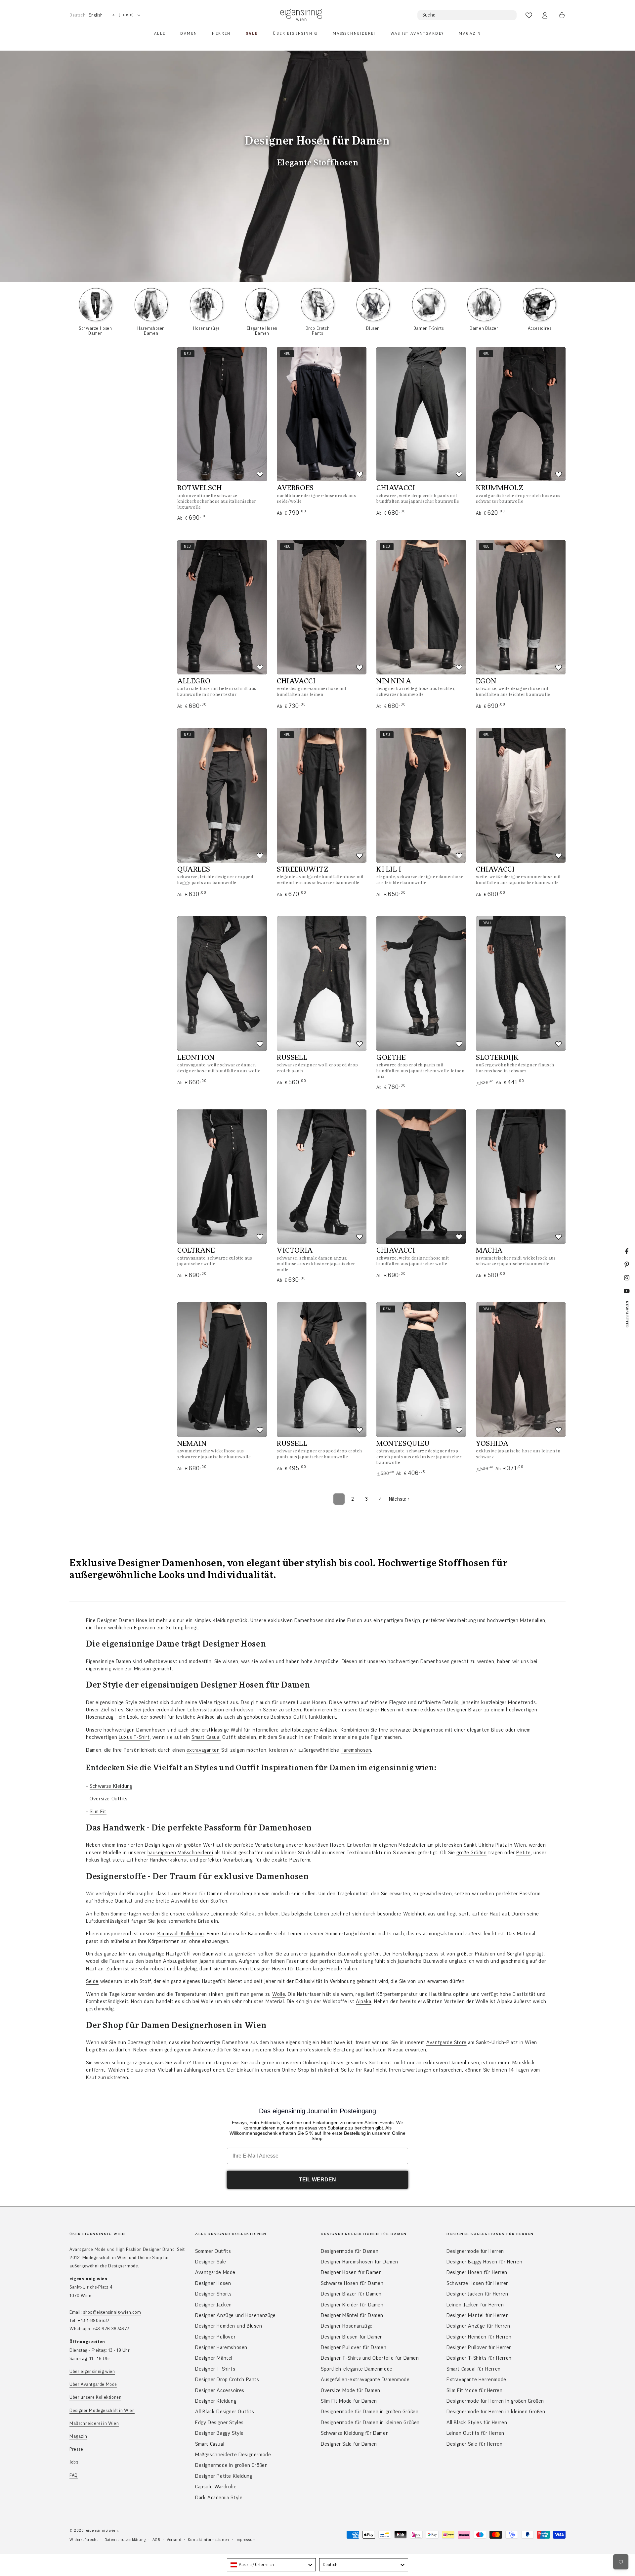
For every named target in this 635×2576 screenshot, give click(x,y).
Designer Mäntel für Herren (478, 2315)
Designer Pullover (215, 2337)
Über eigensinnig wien (92, 2372)
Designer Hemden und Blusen (229, 2326)
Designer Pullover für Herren (479, 2347)
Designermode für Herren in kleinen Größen (496, 2412)
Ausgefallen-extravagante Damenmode (365, 2380)
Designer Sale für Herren (474, 2444)
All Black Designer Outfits (225, 2412)
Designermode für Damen (350, 2251)
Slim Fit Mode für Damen (349, 2401)
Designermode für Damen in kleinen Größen (370, 2423)
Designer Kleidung (216, 2401)
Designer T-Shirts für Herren (479, 2358)
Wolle (279, 1994)
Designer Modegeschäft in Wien (102, 2411)
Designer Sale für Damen (349, 2444)
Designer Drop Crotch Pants (227, 2380)
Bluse (497, 1730)
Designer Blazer (465, 1710)
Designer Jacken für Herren (477, 2294)
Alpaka (364, 2001)
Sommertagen (126, 1914)
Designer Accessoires (220, 2390)
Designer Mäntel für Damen (352, 2315)
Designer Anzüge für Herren (478, 2326)
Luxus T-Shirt (134, 1737)
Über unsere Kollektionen (95, 2397)
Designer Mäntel (214, 2358)
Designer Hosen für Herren (477, 2272)
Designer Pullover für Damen (354, 2347)
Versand (174, 2540)
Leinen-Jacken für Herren (475, 2305)
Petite (524, 1853)
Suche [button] (429, 15)
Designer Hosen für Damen (351, 2272)
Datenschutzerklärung (125, 2540)
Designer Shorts (213, 2294)
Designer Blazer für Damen (351, 2294)
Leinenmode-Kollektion (237, 1914)
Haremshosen (356, 1750)
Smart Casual (206, 1737)
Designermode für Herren (475, 2251)
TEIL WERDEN (317, 2180)
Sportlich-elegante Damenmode (357, 2369)
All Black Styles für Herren (477, 2423)
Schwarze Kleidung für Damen (355, 2433)
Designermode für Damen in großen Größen (370, 2412)
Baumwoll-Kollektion (181, 1934)
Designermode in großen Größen (231, 2465)
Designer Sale (211, 2262)
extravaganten (203, 1750)
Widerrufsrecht (84, 2540)
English (96, 15)
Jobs (74, 2462)
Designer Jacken (213, 2305)
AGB (156, 2540)
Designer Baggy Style (219, 2433)
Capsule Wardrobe (216, 2487)
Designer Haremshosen (221, 2347)
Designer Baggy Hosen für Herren (485, 2262)
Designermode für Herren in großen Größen (495, 2401)
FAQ (74, 2475)
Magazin (78, 2436)
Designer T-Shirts (215, 2369)
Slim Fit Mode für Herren (474, 2390)
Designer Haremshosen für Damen (360, 2262)
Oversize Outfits (109, 1799)
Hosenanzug (100, 1717)
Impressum (245, 2540)
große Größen (471, 1853)
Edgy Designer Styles (219, 2423)
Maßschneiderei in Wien (94, 2424)
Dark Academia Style (219, 2498)
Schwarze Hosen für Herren (478, 2283)
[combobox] (271, 2565)
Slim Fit (98, 1812)
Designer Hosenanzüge (347, 2326)
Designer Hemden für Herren (479, 2337)
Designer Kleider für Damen (352, 2305)
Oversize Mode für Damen (351, 2390)
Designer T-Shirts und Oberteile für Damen (370, 2358)
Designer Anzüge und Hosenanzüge (235, 2315)
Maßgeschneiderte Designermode (233, 2455)
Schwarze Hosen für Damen (352, 2283)
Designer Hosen (213, 2283)
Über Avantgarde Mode (93, 2384)
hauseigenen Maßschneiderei (180, 1853)
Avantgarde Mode (215, 2272)
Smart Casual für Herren (474, 2369)
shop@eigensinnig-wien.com (112, 2312)
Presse (76, 2449)
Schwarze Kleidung (111, 1786)
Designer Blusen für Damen (352, 2337)
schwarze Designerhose (417, 1730)
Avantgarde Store (446, 2042)
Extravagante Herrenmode (476, 2380)
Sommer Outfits (213, 2251)
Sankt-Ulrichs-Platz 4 (91, 2287)
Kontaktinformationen (209, 2540)
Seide (92, 1981)
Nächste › (399, 1499)
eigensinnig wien (102, 2530)
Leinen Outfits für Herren (475, 2433)
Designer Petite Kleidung (224, 2476)
